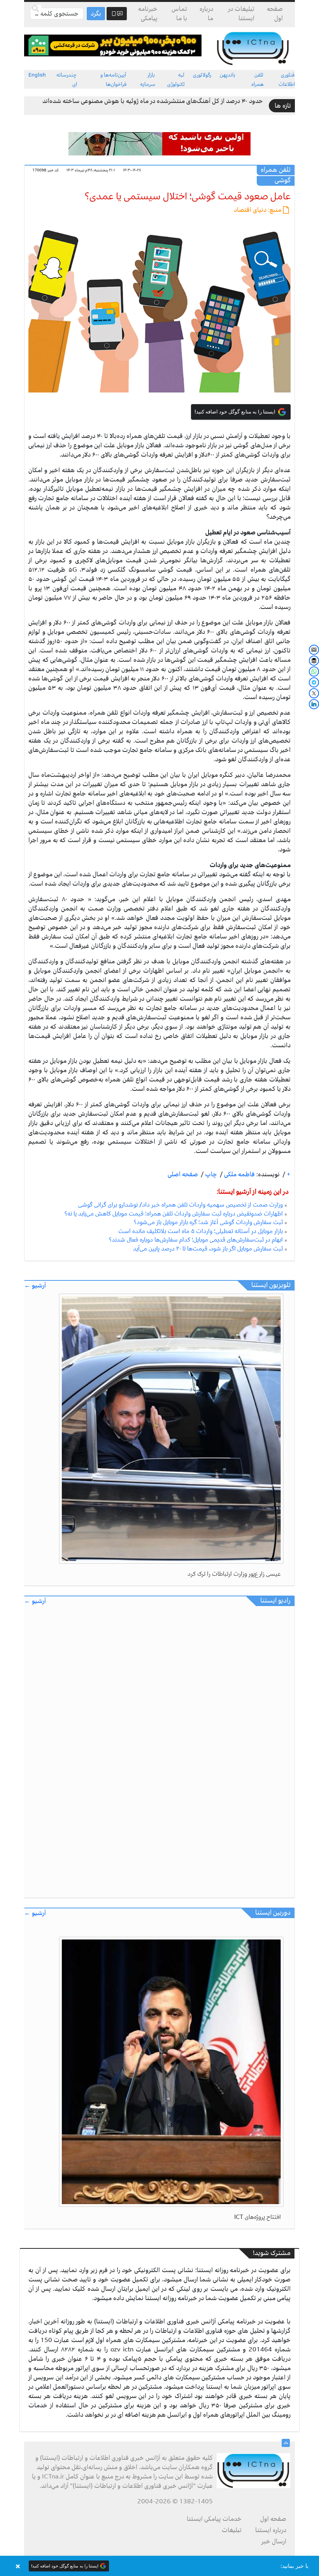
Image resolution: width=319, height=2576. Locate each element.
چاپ (210, 1174)
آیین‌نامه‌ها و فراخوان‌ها (113, 79)
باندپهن (228, 75)
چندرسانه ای (67, 79)
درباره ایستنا (271, 2530)
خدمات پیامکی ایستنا (214, 2519)
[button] (159, 2566)
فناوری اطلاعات (287, 79)
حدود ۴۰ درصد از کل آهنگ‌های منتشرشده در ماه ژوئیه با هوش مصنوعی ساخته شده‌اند (153, 101)
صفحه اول (275, 14)
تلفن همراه (258, 79)
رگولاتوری (202, 75)
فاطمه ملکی (239, 1174)
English (37, 75)
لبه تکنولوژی (176, 79)
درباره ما (206, 14)
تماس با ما (179, 14)
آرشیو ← (35, 1286)
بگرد (96, 14)
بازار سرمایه (148, 79)
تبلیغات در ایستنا (241, 14)
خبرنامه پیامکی (148, 14)
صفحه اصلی (183, 1174)
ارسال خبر (274, 2541)
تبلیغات (232, 2530)
